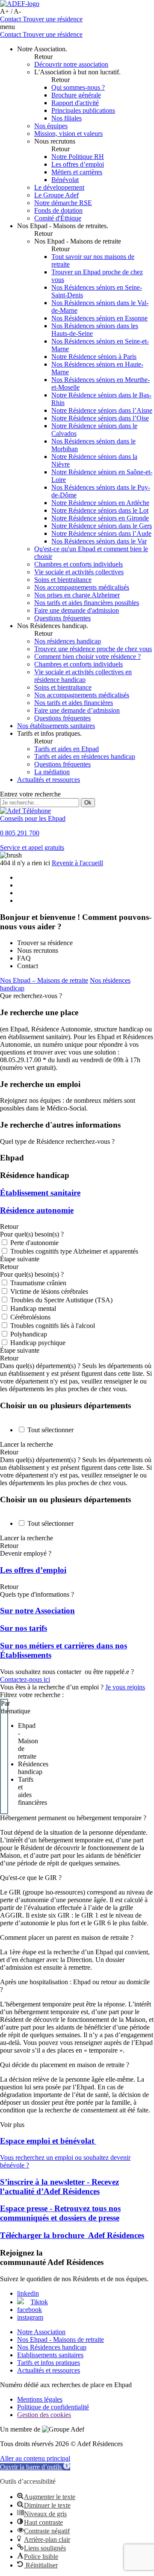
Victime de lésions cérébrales (49, 1291)
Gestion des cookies (44, 2415)
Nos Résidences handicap (52, 2347)
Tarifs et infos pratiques (49, 2363)
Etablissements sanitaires (50, 2355)
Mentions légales (40, 2399)
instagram (30, 2317)
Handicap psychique (38, 1343)
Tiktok (39, 2302)
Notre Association (41, 2332)
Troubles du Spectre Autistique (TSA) (61, 1300)
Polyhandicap (29, 1334)
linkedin (28, 2293)
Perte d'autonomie (34, 1243)
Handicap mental (33, 1309)
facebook (30, 2310)
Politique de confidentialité (53, 2407)
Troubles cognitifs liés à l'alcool (53, 1326)
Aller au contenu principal (35, 2458)
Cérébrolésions (30, 1317)
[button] (35, 2467)
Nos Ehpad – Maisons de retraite (44, 980)
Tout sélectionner (50, 1430)
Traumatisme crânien (38, 1283)
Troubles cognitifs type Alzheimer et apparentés (74, 1251)
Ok (88, 803)
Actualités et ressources (49, 2370)
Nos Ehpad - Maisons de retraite (61, 2340)
